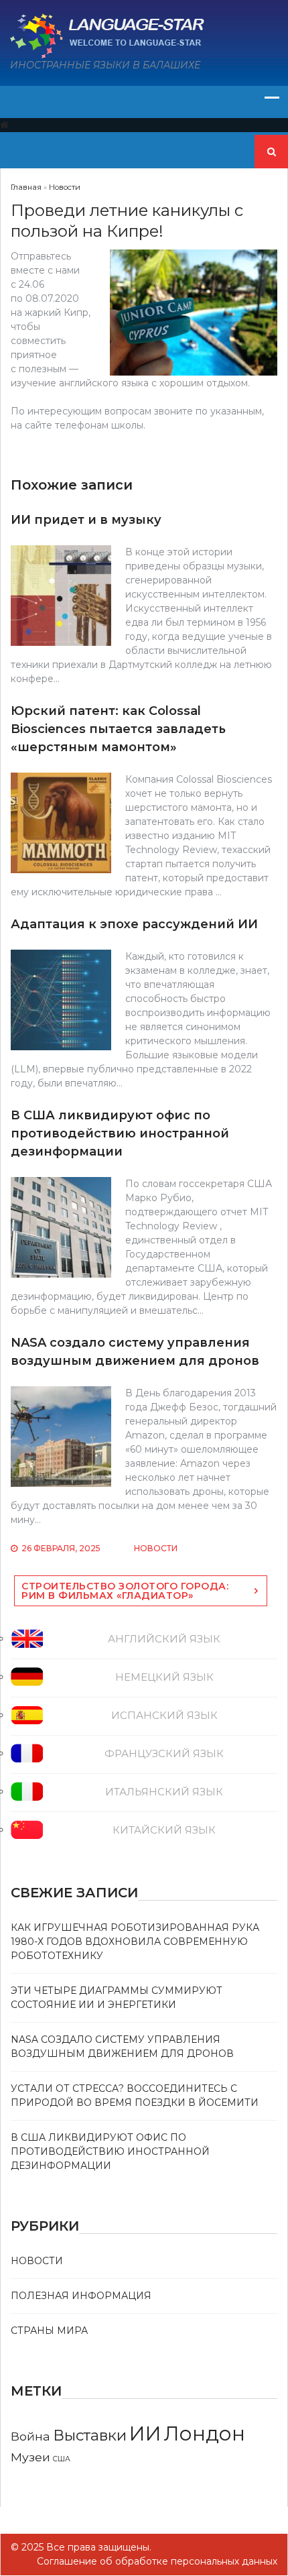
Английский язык (164, 1639)
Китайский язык (164, 1830)
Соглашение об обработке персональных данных (157, 2561)
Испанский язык (164, 1715)
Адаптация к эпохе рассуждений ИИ (134, 924)
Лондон (205, 2433)
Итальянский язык (164, 1792)
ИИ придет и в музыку (86, 520)
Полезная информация (81, 2296)
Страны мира (49, 2331)
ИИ (145, 2433)
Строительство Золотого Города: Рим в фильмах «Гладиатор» (125, 1591)
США (62, 2459)
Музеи (30, 2457)
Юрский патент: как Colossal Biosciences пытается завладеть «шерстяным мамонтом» (118, 729)
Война (30, 2436)
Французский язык (164, 1753)
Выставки (90, 2435)
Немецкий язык (164, 1677)
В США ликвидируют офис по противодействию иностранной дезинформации (120, 1133)
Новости (156, 1548)
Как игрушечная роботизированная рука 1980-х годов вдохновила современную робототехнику (135, 1942)
